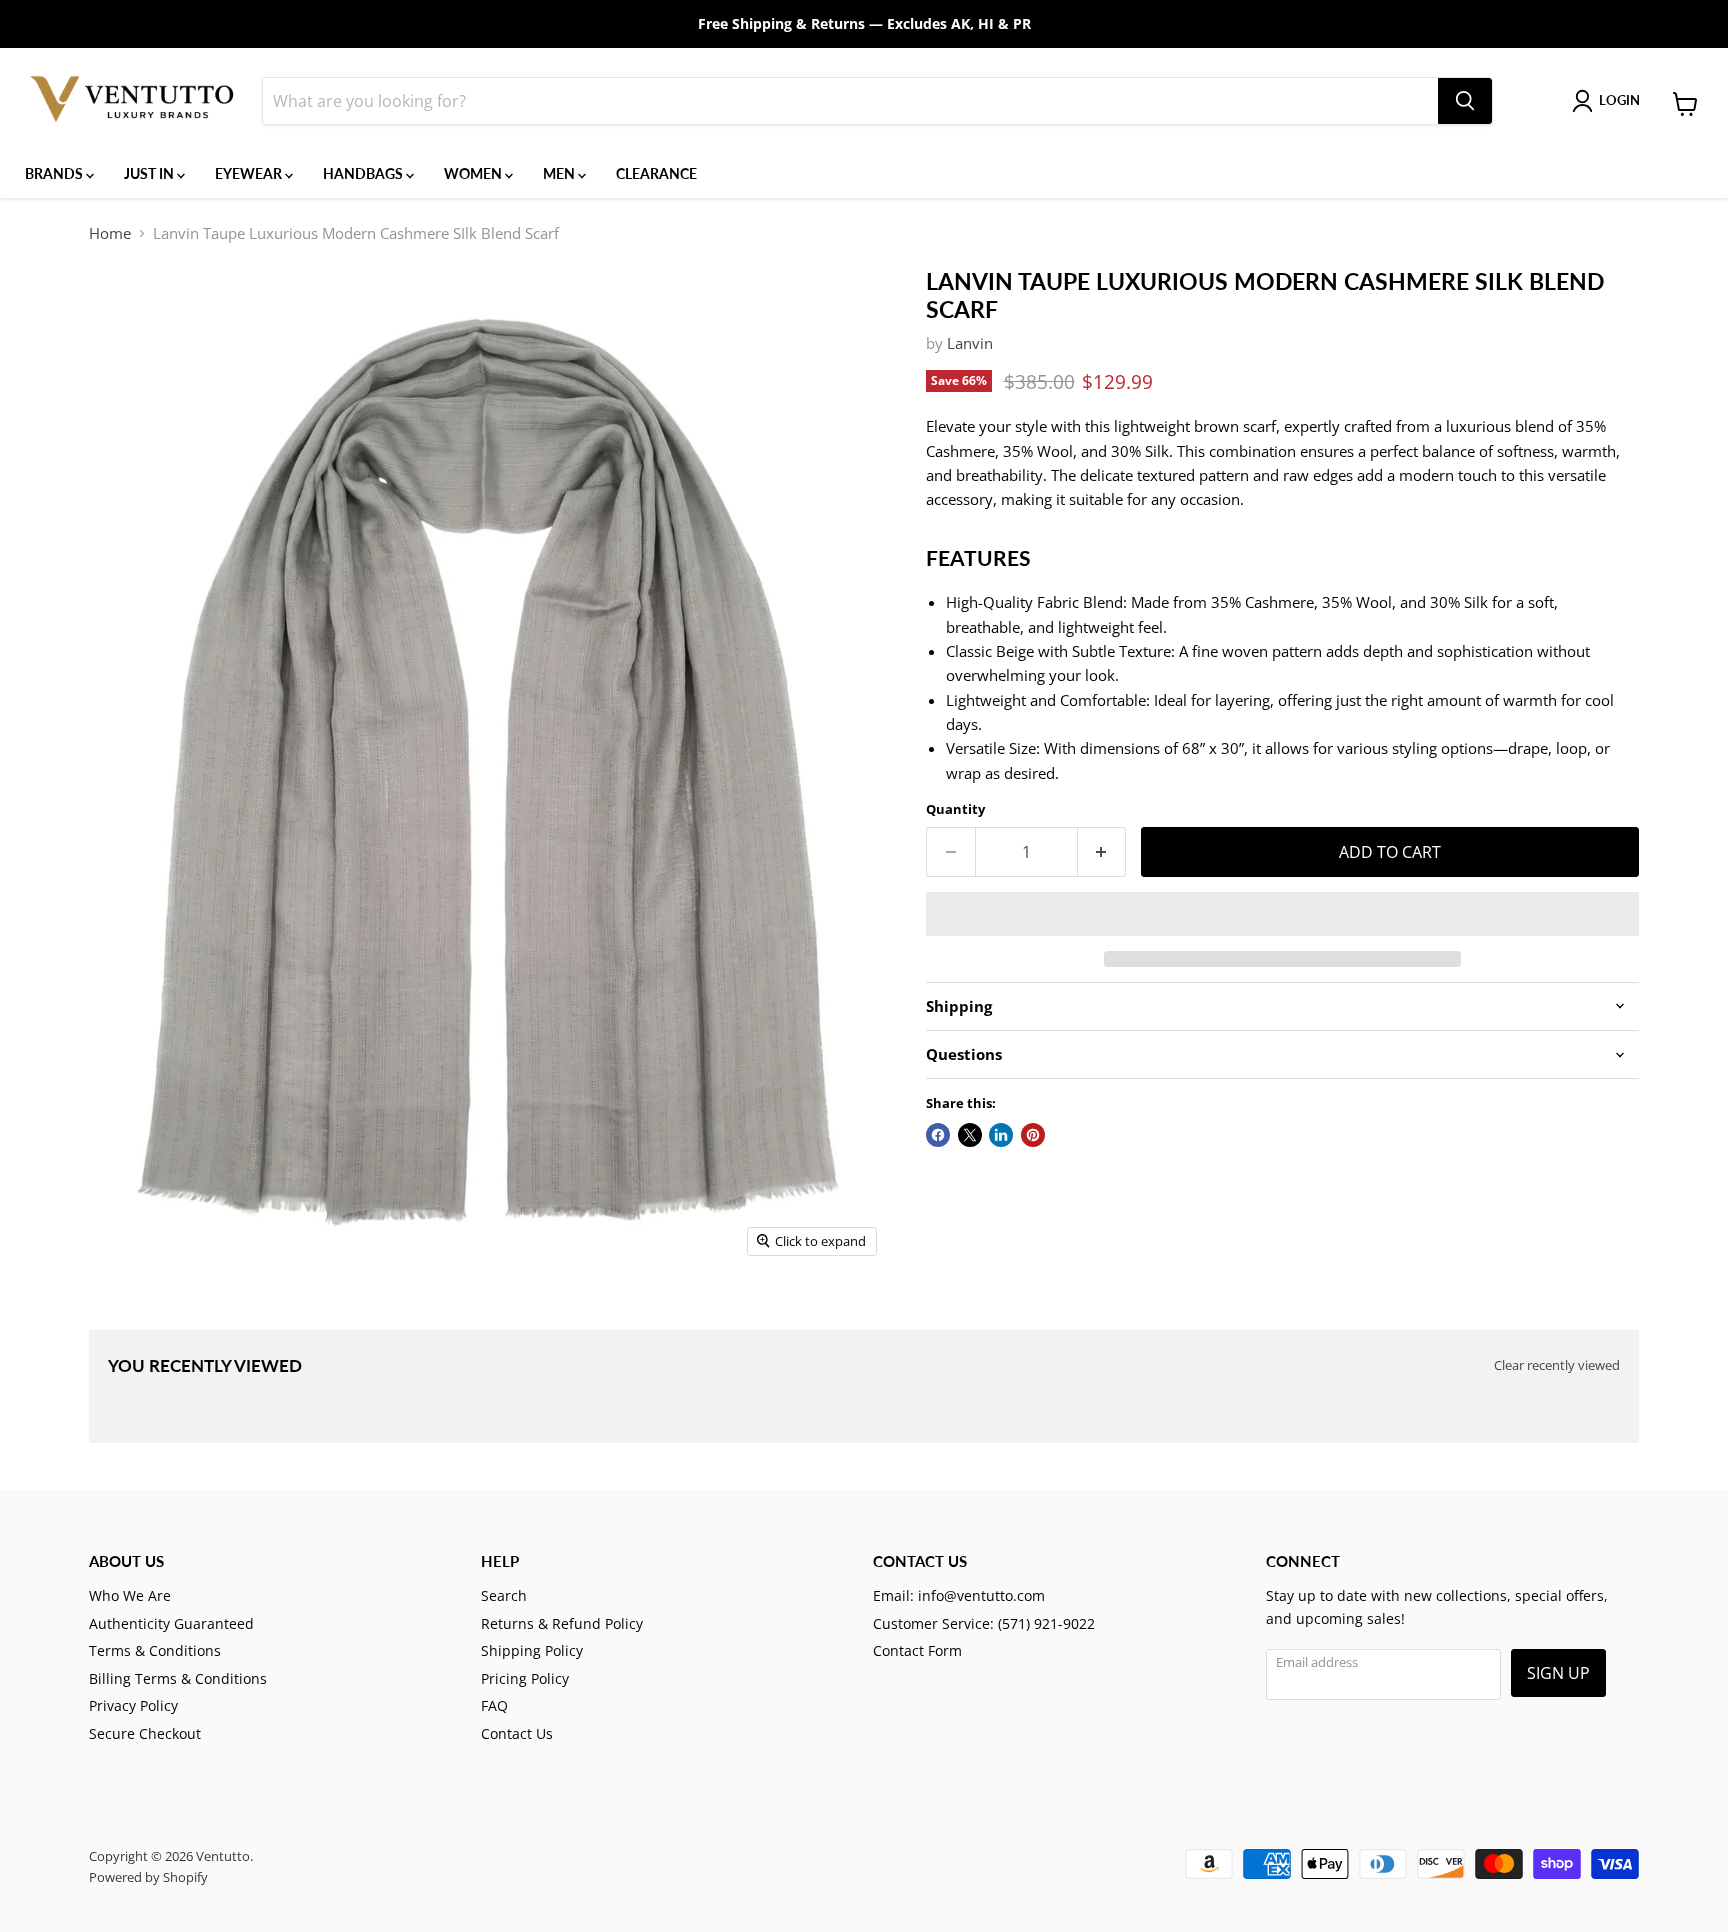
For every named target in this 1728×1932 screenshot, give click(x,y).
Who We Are (130, 1595)
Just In (150, 173)
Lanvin (970, 343)
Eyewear (250, 173)
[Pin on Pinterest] (1033, 1135)
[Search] (1465, 101)
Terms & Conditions (155, 1650)
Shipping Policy (532, 1650)
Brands (55, 173)
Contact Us (517, 1733)
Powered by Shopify (148, 1877)
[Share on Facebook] (938, 1135)
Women (474, 173)
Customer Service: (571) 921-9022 (984, 1623)
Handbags (364, 173)
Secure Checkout (145, 1733)
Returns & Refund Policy (562, 1623)
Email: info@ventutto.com (959, 1595)
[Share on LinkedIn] (1001, 1135)
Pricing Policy (525, 1678)
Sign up (1558, 1673)
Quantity (955, 809)
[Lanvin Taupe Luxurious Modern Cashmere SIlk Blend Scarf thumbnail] (119, 1322)
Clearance (656, 173)
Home (110, 233)
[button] (1282, 914)
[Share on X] (970, 1135)
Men (560, 173)
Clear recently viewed (1557, 1365)
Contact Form (917, 1650)
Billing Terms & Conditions (178, 1678)
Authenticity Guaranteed (171, 1623)
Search (504, 1595)
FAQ (494, 1705)
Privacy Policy (133, 1705)
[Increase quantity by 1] (1102, 852)
